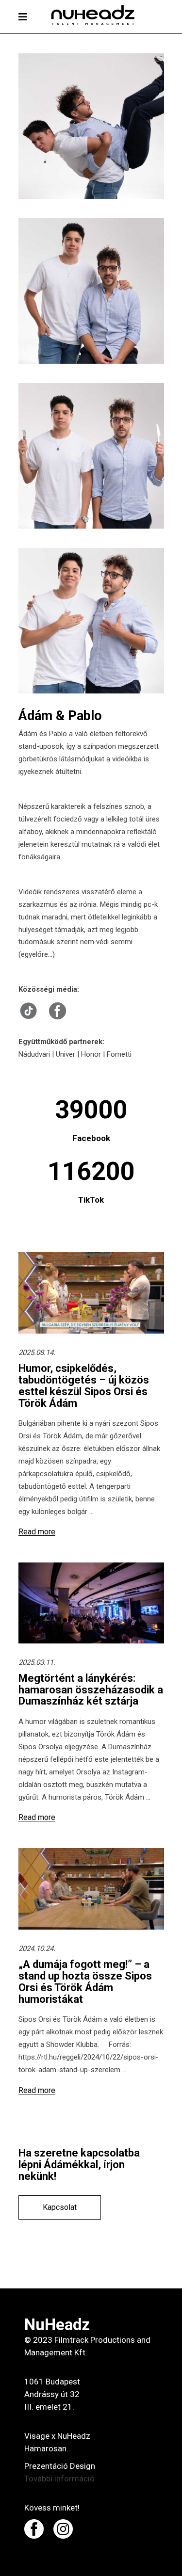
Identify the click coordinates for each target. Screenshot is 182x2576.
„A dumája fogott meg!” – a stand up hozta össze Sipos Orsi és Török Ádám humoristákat (85, 1981)
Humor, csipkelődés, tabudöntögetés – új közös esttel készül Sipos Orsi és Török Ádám (84, 1385)
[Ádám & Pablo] (91, 126)
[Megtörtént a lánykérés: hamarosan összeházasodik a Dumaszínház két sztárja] (91, 1603)
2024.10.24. (37, 1948)
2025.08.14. (37, 1352)
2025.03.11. (37, 1662)
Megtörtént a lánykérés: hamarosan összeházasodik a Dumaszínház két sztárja (91, 1690)
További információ (59, 2479)
